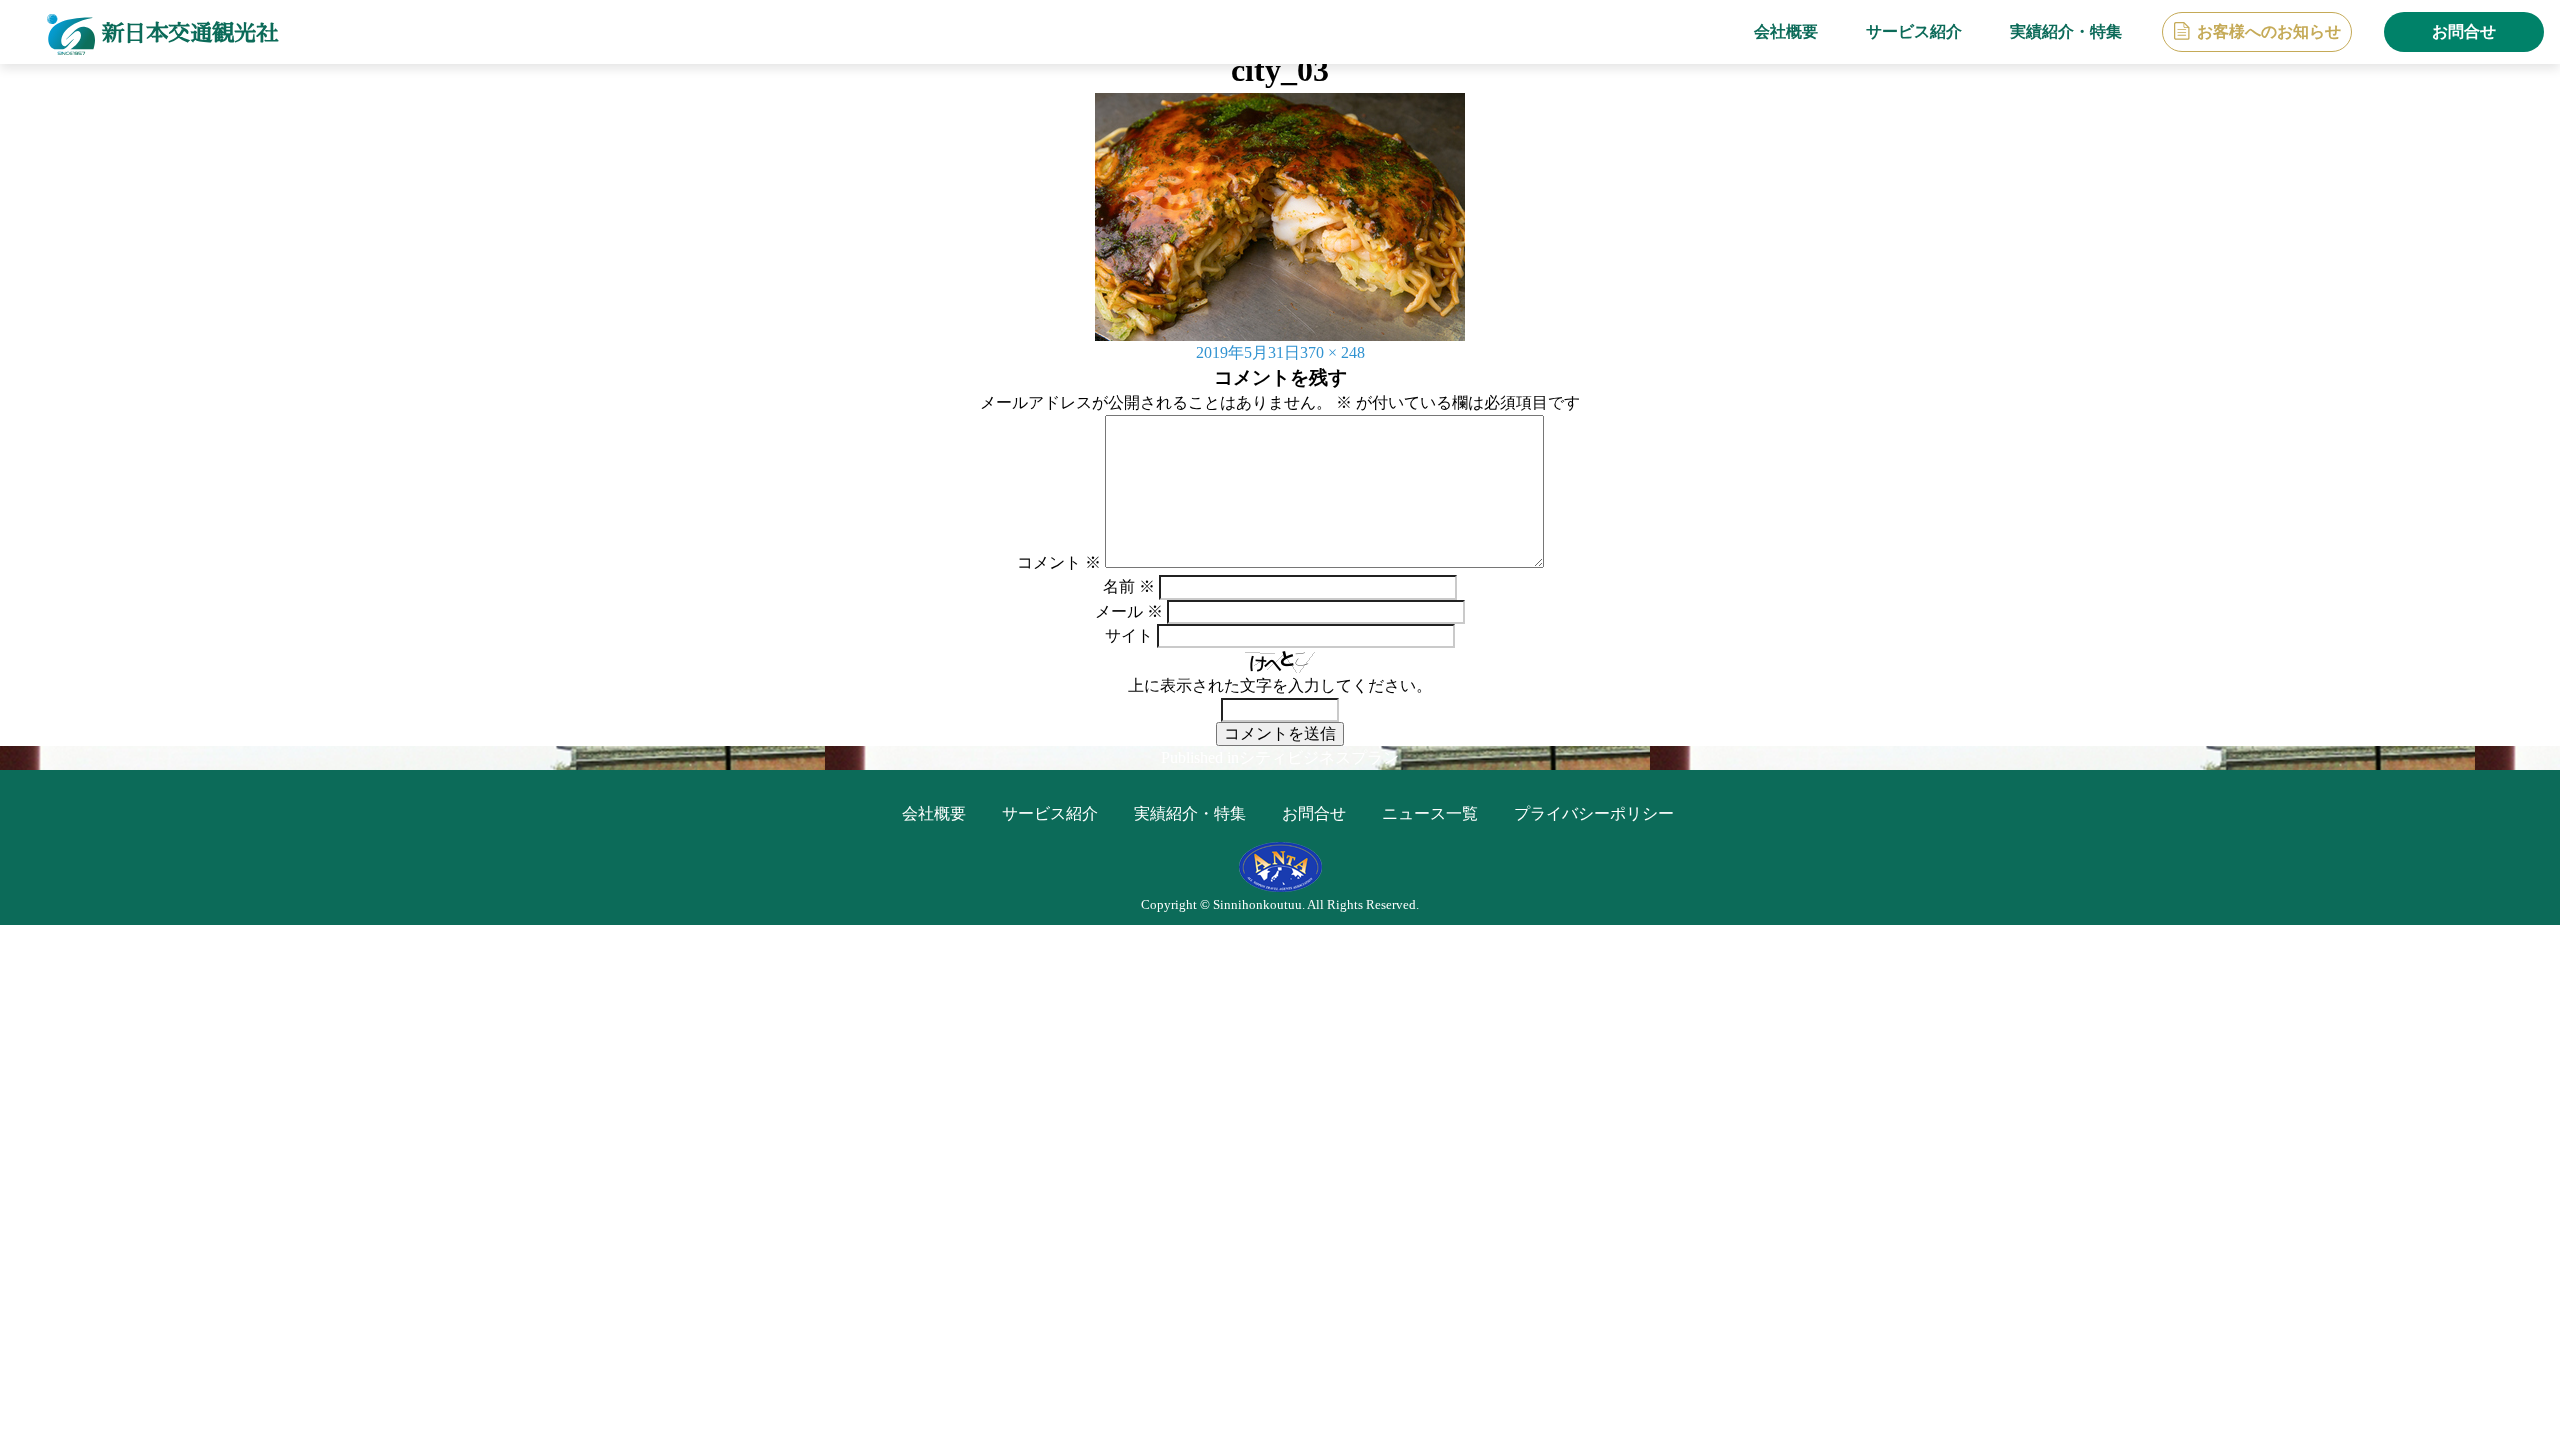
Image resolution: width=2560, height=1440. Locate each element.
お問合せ (2464, 31)
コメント (1059, 562)
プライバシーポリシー (1594, 813)
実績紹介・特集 (2066, 31)
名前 (1129, 586)
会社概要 (1786, 31)
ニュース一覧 (1430, 813)
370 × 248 (1332, 352)
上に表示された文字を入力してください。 (1280, 685)
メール (1129, 611)
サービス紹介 (1914, 31)
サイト (1129, 635)
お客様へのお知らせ (2269, 31)
